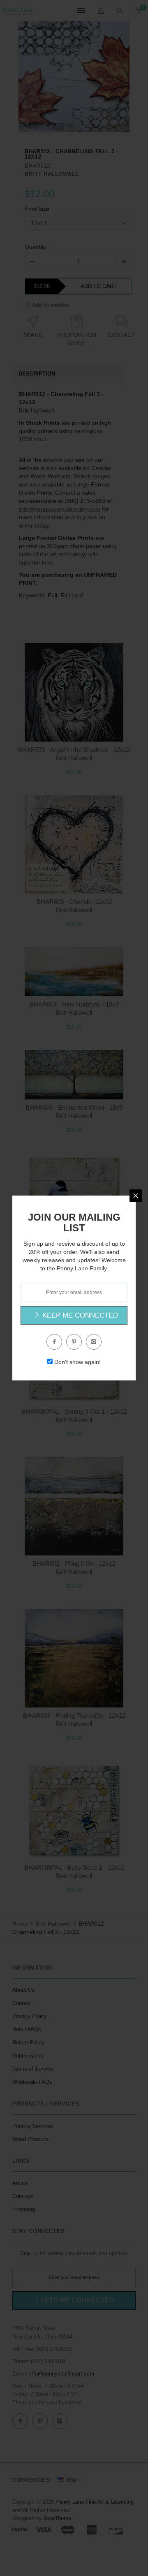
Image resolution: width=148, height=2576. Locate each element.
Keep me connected (79, 1315)
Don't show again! (77, 1362)
